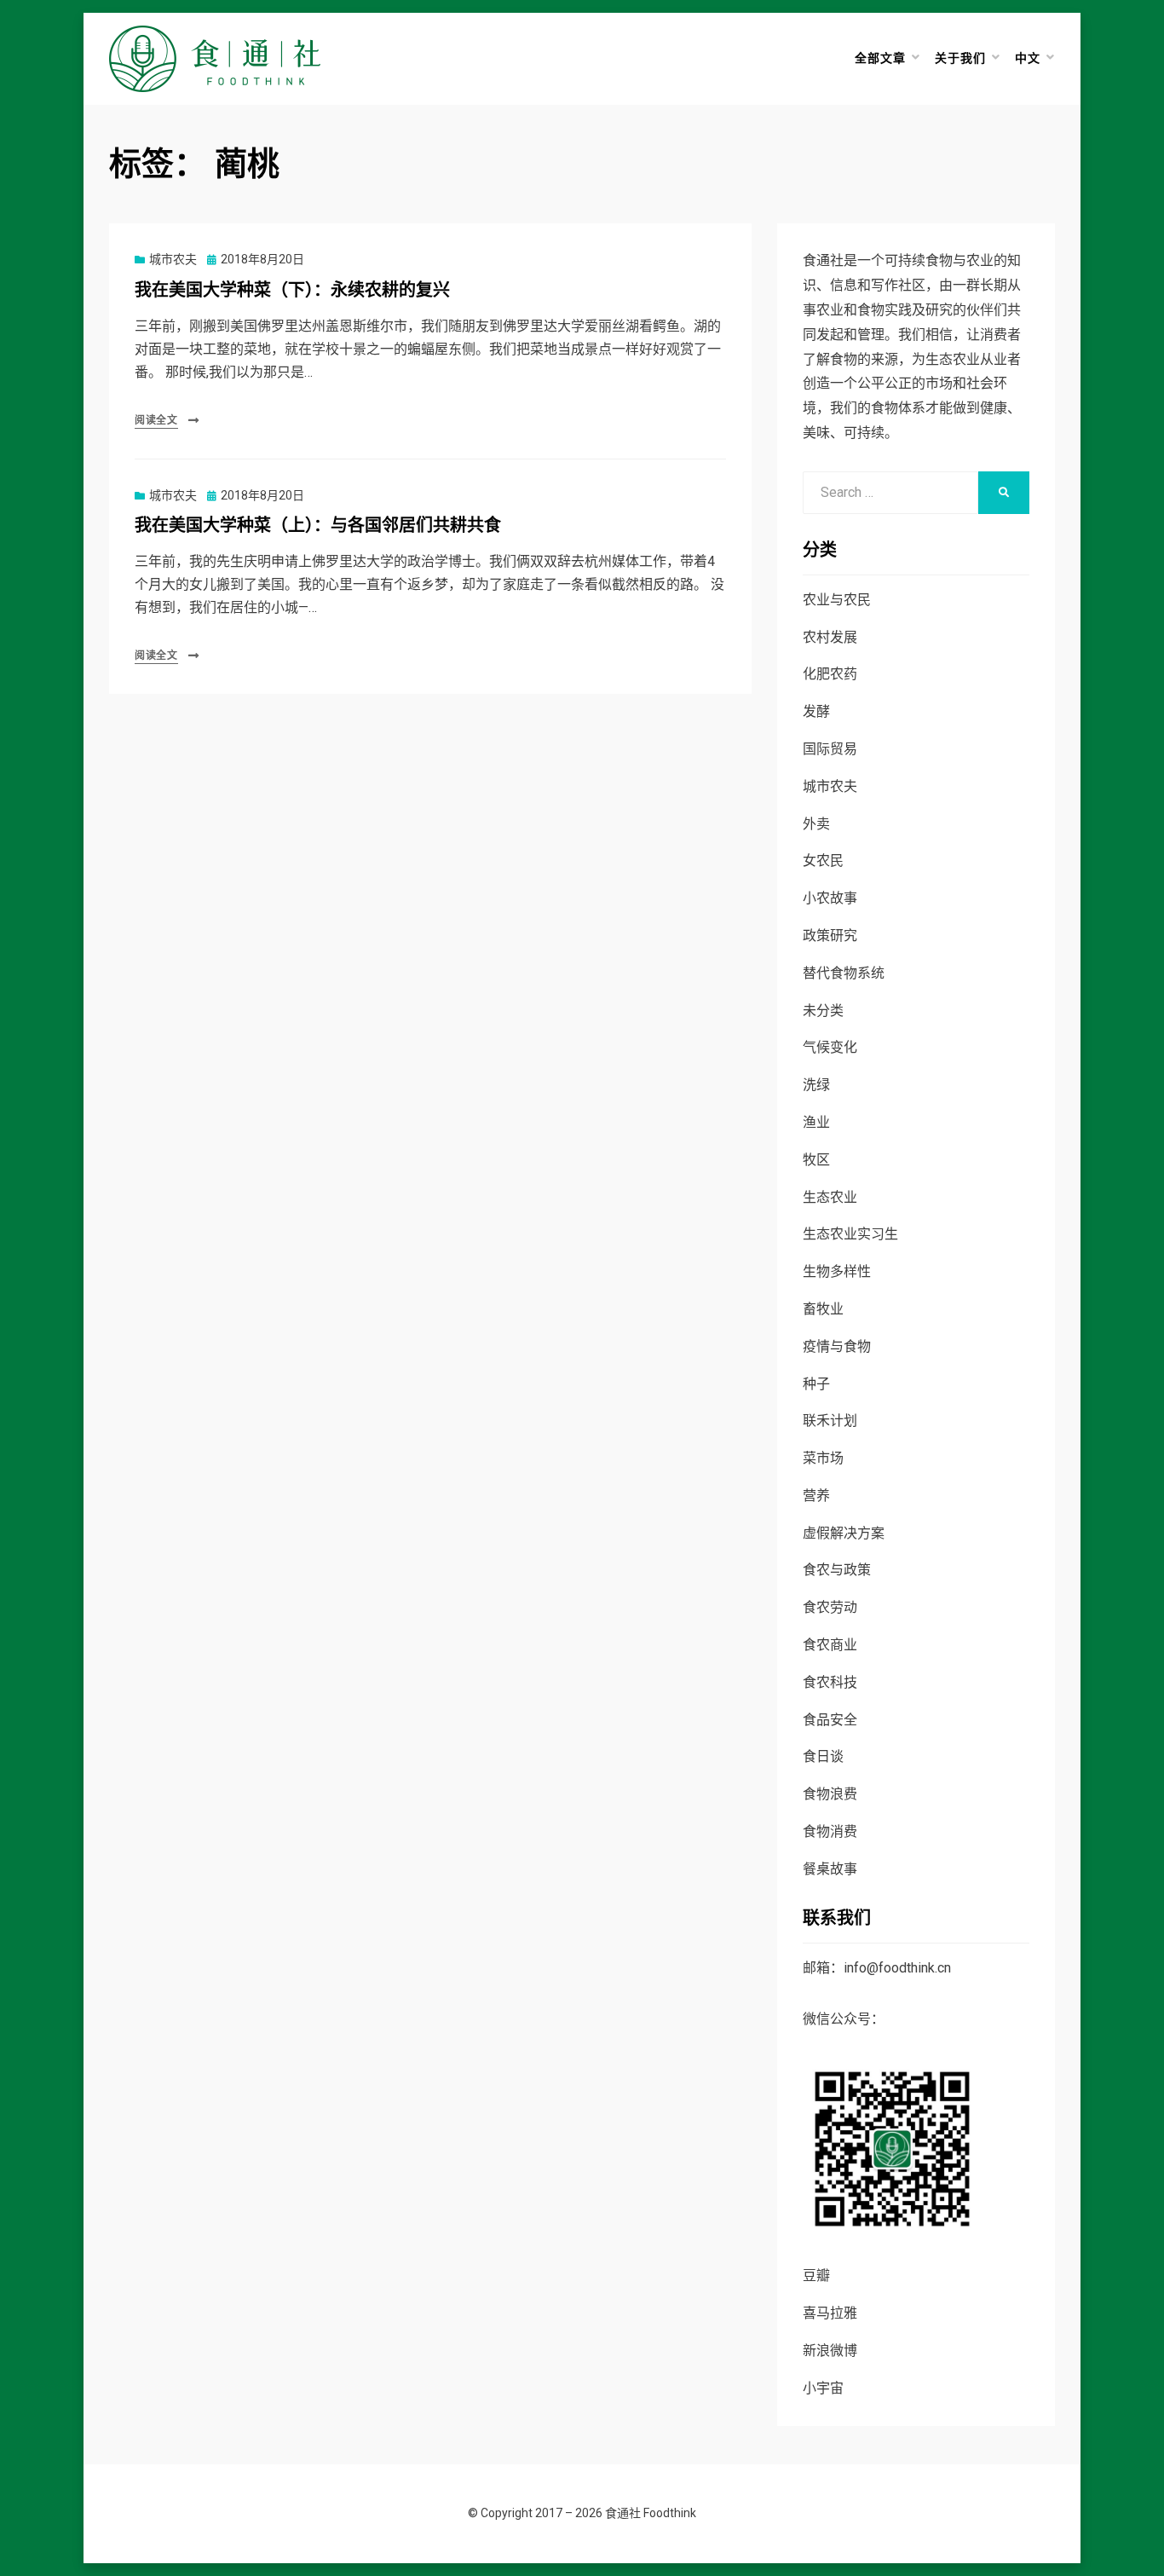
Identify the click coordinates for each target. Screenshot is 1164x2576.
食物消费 (830, 1831)
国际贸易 (830, 749)
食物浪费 (830, 1794)
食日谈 (823, 1756)
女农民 (823, 861)
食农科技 (830, 1682)
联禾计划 (830, 1421)
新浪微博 (830, 2351)
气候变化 (830, 1047)
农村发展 (830, 637)
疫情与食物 (837, 1346)
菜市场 (823, 1458)
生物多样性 (837, 1271)
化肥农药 (830, 674)
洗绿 (816, 1085)
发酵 (816, 711)
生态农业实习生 (850, 1234)
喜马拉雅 (830, 2313)
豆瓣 (816, 2276)
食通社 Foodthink (651, 2513)
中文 (1028, 58)
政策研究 (830, 936)
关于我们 (960, 58)
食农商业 (830, 1645)
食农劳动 (830, 1607)
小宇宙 (823, 2388)
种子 (816, 1384)
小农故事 (830, 898)
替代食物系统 (844, 973)
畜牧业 (823, 1309)
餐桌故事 (830, 1869)
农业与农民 (837, 600)
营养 (816, 1496)
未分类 (823, 1011)
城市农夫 (173, 259)
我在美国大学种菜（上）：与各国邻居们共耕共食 (318, 526)
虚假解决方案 (844, 1533)
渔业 (816, 1122)
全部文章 (880, 58)
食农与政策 (837, 1570)
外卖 (816, 824)
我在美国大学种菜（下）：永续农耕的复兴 (292, 290)
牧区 (816, 1160)
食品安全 (830, 1720)
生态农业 (830, 1197)
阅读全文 (156, 420)
